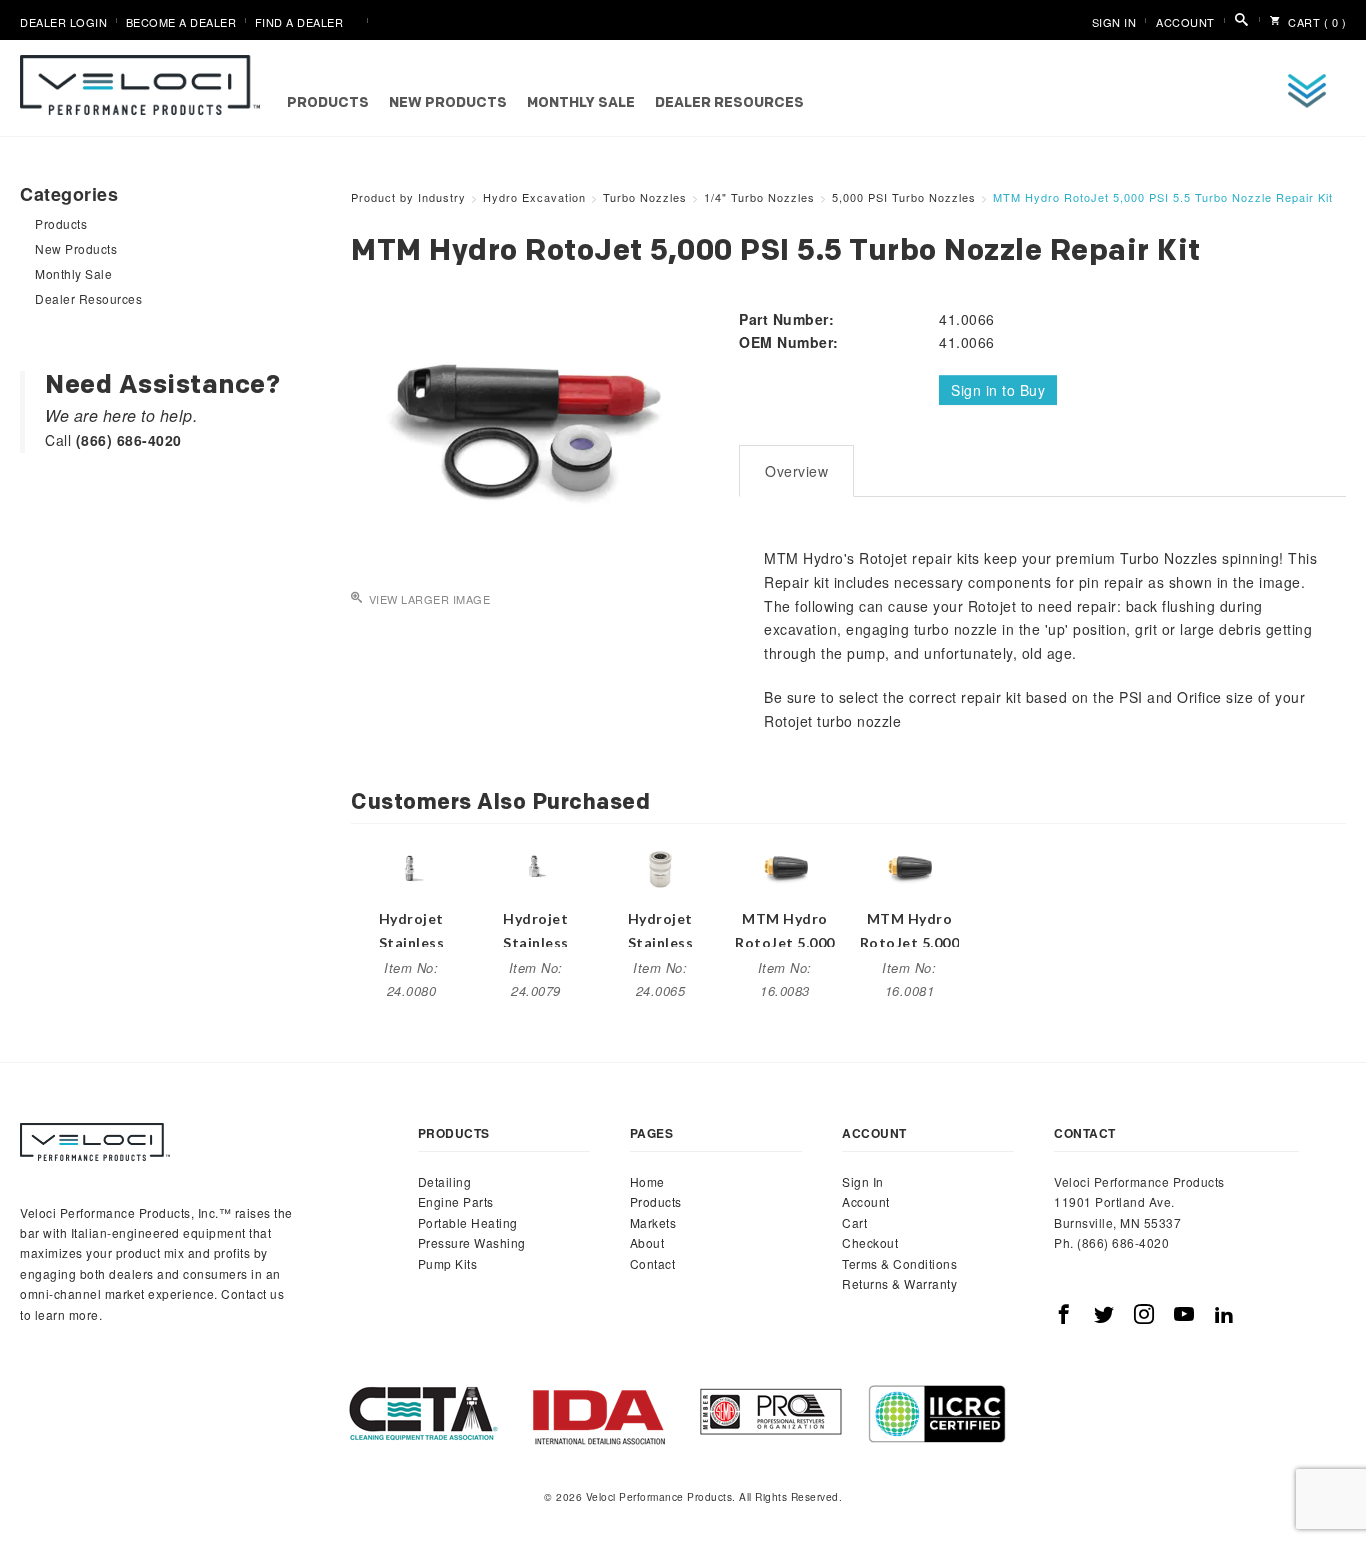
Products (328, 103)
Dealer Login (63, 22)
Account (1185, 22)
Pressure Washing (472, 1242)
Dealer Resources (729, 103)
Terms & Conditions (899, 1263)
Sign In (1114, 22)
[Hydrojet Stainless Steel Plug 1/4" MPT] (411, 866)
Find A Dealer (299, 22)
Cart (854, 1222)
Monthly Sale (581, 103)
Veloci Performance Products (145, 85)
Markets (653, 1222)
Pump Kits (448, 1263)
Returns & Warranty (899, 1283)
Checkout (870, 1242)
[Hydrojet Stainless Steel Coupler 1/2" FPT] (660, 866)
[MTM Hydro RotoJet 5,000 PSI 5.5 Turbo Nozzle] (785, 866)
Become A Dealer (181, 22)
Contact (653, 1263)
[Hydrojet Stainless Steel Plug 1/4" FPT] (536, 866)
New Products (448, 103)
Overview (796, 471)
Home (647, 1181)
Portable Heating (468, 1222)
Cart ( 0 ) (1316, 22)
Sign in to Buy (998, 390)
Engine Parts (456, 1201)
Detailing (445, 1181)
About (647, 1242)
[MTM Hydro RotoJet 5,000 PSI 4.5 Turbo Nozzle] (909, 866)
